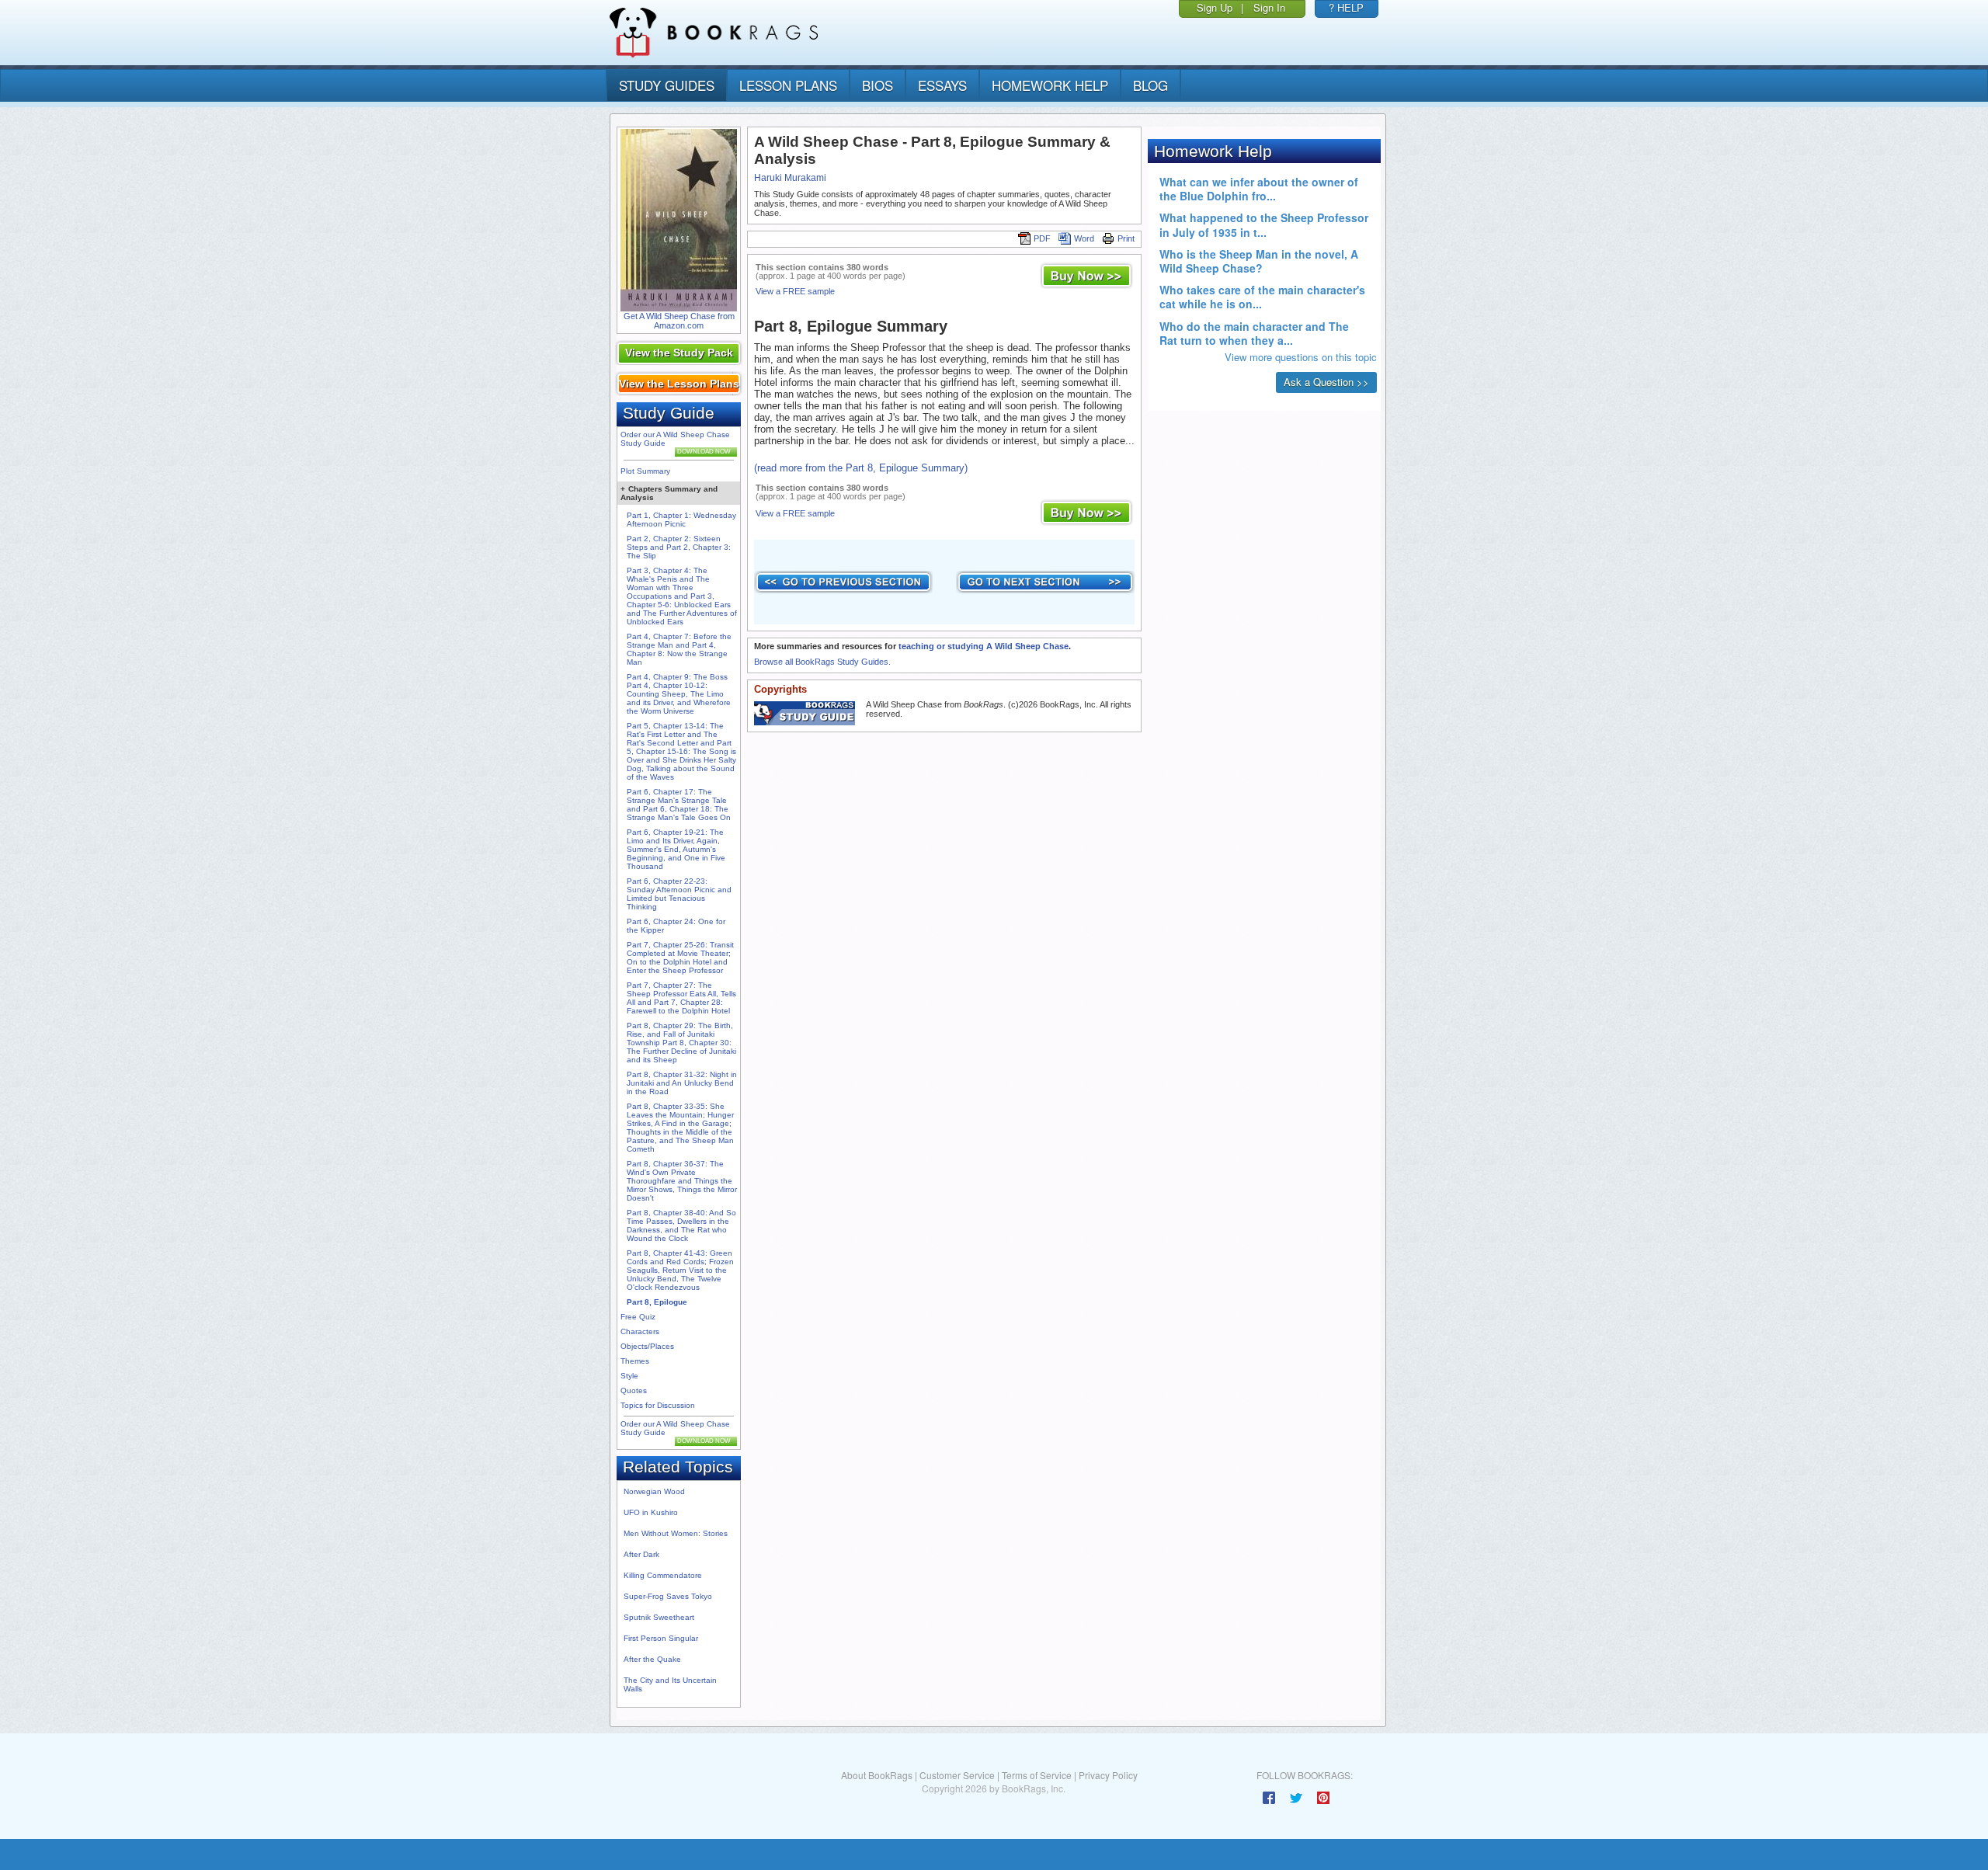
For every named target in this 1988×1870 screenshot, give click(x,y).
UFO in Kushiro (651, 1512)
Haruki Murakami (790, 178)
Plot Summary (645, 471)
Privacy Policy (1108, 1775)
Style (629, 1376)
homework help (1050, 85)
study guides (667, 85)
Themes (635, 1361)
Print (1126, 238)
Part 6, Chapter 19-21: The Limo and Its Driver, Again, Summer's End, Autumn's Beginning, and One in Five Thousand (676, 849)
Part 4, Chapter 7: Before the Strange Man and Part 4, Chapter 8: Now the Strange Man (679, 649)
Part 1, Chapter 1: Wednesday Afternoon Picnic (681, 520)
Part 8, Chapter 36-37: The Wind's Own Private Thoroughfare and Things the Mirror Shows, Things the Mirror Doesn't (682, 1181)
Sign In (1269, 7)
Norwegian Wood (654, 1491)
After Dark (641, 1554)
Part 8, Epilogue (657, 1302)
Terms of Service (1037, 1775)
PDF (1042, 238)
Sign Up (1215, 7)
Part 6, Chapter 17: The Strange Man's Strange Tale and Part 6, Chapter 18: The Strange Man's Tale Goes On (679, 805)
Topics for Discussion (658, 1405)
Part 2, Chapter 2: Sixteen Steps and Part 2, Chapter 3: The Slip (679, 547)
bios (878, 85)
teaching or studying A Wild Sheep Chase (984, 646)
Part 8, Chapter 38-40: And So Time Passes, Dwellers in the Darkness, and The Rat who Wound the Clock (681, 1225)
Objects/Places (647, 1346)
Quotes (634, 1390)
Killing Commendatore (663, 1575)
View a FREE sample (795, 291)
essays (942, 85)
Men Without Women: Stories (676, 1533)
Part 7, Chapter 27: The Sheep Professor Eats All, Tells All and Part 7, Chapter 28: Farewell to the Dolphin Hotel (681, 998)
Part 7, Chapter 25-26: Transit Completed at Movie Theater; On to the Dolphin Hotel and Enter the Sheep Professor (680, 958)
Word (1084, 238)
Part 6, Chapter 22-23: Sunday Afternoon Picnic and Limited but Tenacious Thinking (679, 894)
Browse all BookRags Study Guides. (822, 662)
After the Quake (652, 1659)
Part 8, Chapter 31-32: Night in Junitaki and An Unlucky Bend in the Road (682, 1083)
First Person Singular (661, 1638)
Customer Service (957, 1775)
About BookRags (877, 1775)
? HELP (1346, 7)
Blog (1150, 85)
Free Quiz (638, 1317)
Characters (640, 1331)
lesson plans (788, 85)
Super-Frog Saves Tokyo (668, 1596)
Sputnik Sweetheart (659, 1617)
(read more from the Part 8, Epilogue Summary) (861, 468)
